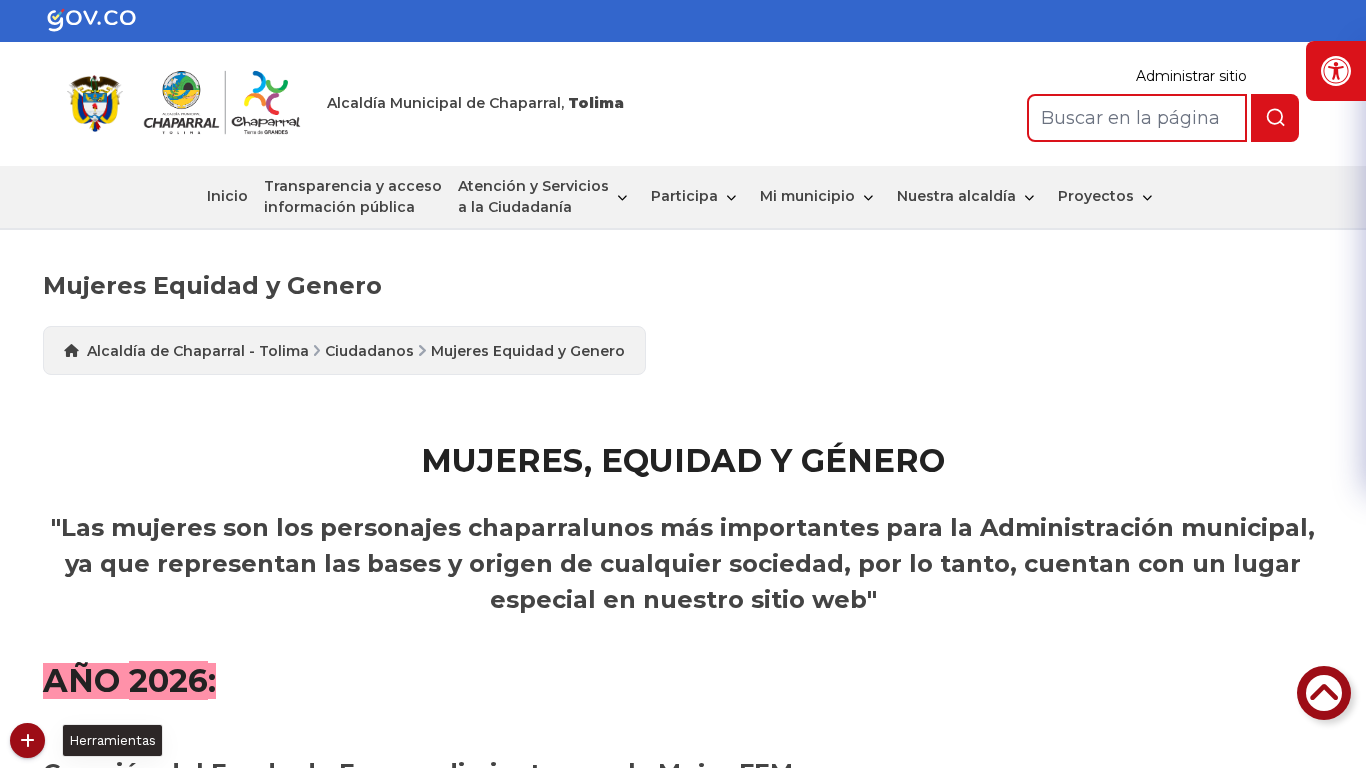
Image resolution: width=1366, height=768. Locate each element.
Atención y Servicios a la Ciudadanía (533, 196)
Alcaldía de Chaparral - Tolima (198, 351)
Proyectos (1096, 196)
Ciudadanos (369, 351)
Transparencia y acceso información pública (353, 196)
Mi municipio (807, 196)
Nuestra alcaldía (956, 196)
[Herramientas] (27, 740)
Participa (684, 196)
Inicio (227, 196)
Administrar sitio (1191, 76)
